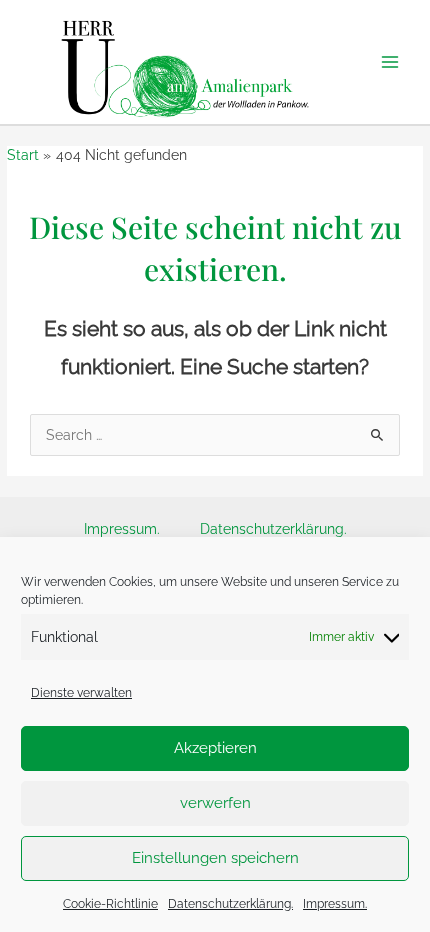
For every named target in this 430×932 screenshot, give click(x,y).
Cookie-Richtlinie (110, 904)
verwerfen (215, 803)
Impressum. (335, 904)
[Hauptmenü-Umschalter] (390, 62)
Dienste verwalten (81, 693)
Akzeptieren (215, 748)
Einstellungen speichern (215, 858)
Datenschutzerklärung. (230, 904)
